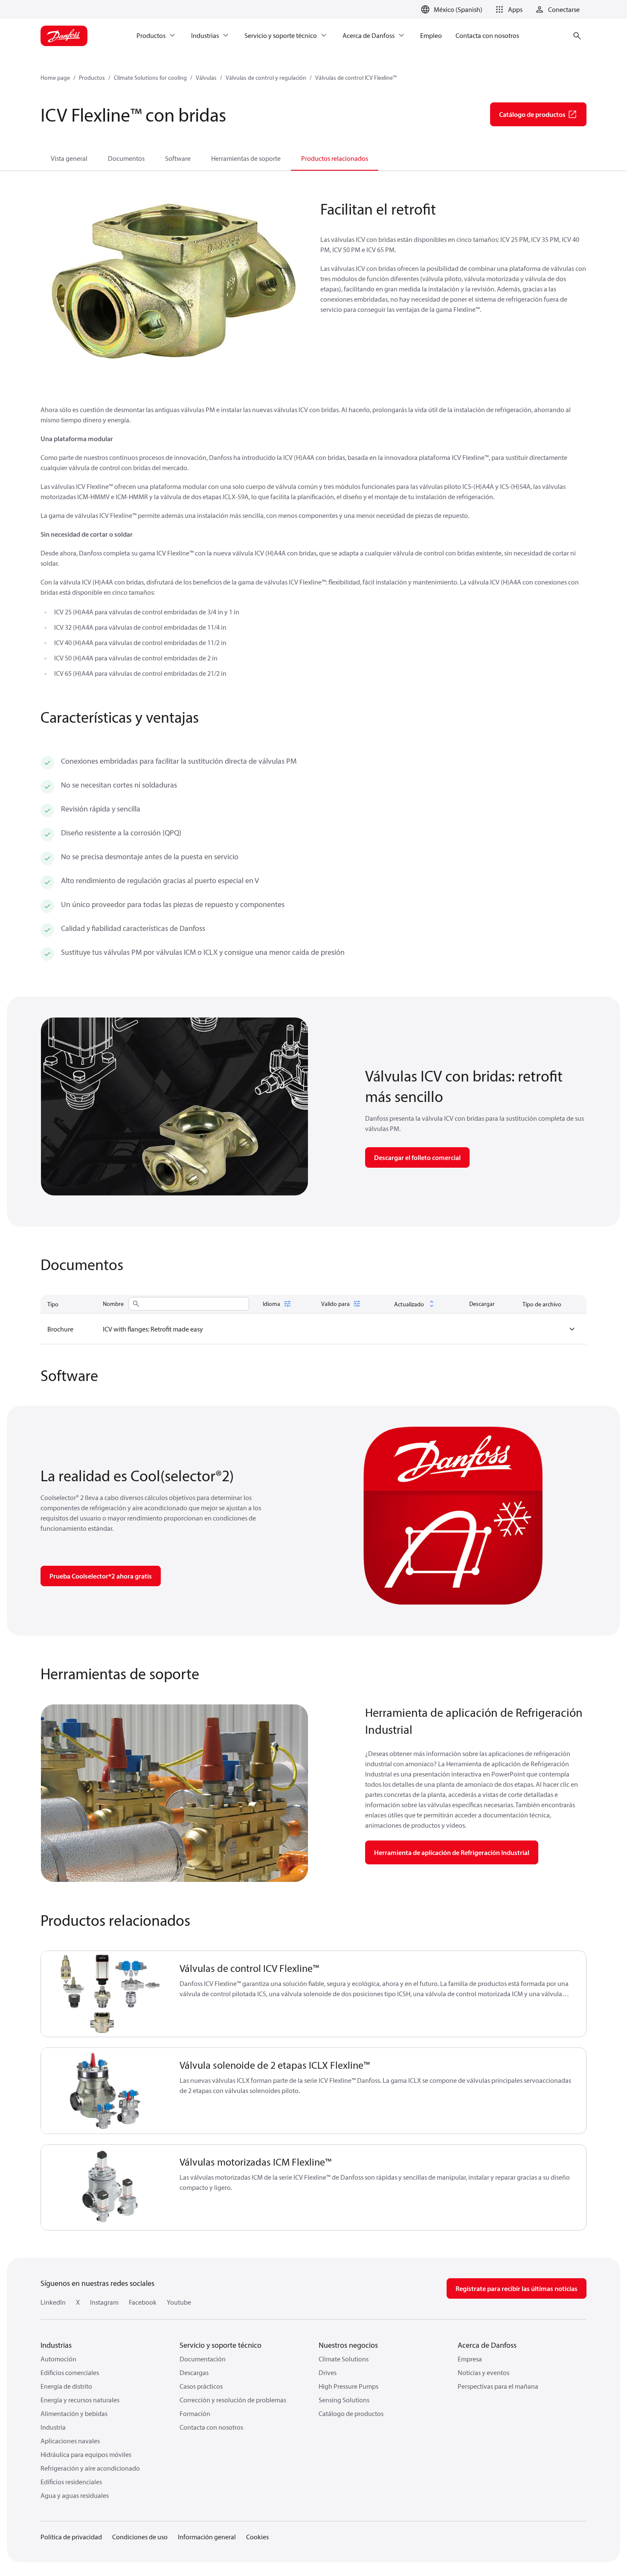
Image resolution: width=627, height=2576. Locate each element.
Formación (195, 2413)
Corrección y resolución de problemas (233, 2400)
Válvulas (206, 78)
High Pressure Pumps (348, 2386)
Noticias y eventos (483, 2372)
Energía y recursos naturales (80, 2400)
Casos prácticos (201, 2386)
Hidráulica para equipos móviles (86, 2454)
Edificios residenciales (71, 2482)
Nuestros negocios (348, 2345)
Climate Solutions (344, 2359)
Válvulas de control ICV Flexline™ (356, 78)
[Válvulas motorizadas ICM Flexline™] (105, 2188)
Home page (55, 78)
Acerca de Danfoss (487, 2345)
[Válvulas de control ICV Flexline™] (105, 1994)
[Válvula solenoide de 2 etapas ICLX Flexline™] (105, 2091)
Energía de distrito (66, 2386)
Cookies (257, 2537)
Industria (53, 2427)
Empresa (470, 2359)
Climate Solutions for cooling (150, 78)
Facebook (143, 2302)
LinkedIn (53, 2302)
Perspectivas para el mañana (498, 2386)
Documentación (203, 2359)
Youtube (179, 2302)
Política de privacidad (71, 2537)
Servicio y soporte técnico (221, 2345)
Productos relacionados (335, 158)
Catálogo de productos (351, 2413)
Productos (92, 78)
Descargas (194, 2372)
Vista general (69, 158)
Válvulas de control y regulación (266, 78)
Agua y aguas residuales (75, 2495)
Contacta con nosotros (211, 2427)
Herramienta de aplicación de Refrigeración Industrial (452, 1852)
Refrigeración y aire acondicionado (90, 2468)
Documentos (126, 158)
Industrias (56, 2345)
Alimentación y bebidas (74, 2413)
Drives (328, 2372)
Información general (207, 2537)
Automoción (58, 2359)
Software (178, 158)
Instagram (104, 2302)
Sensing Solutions (344, 2400)
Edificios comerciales (70, 2372)
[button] (508, 9)
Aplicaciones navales (70, 2441)
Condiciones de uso (140, 2537)
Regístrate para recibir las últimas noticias (517, 2288)
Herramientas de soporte (246, 158)
